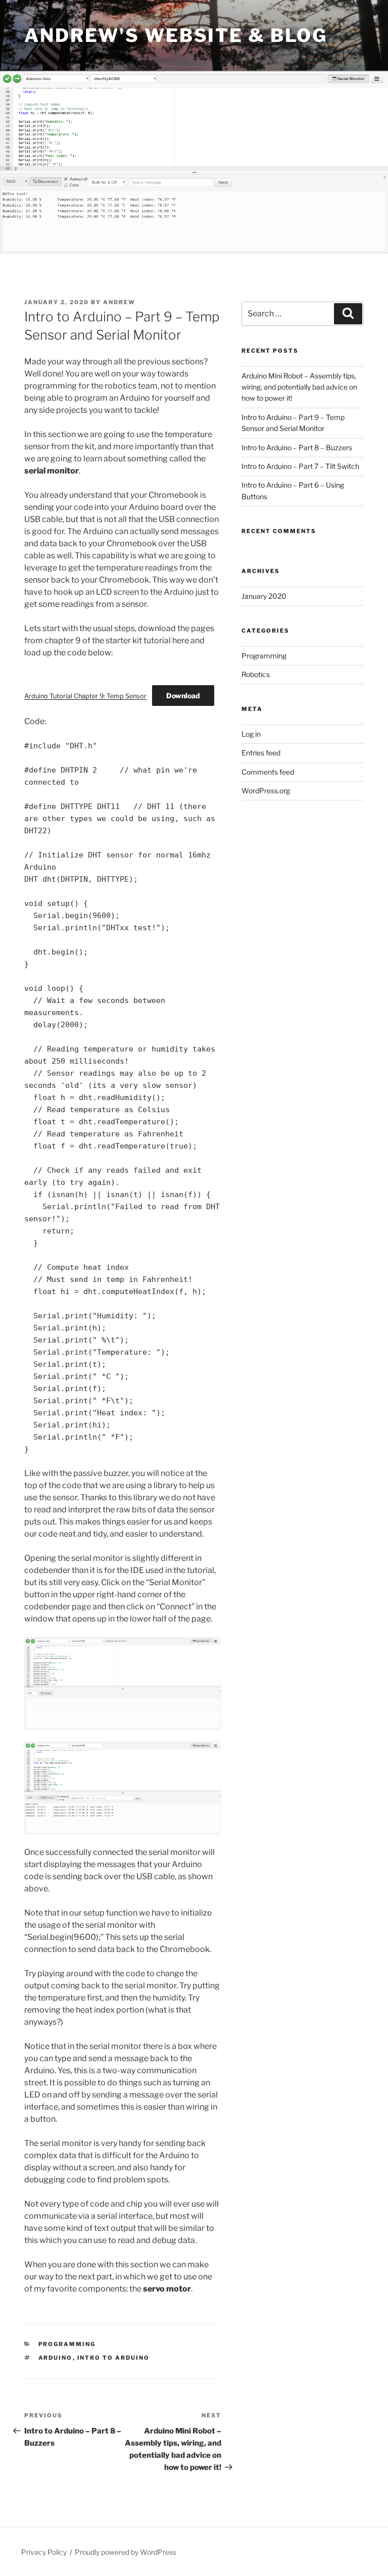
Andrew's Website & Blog (176, 35)
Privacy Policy (44, 2552)
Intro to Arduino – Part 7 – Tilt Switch (300, 466)
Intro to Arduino (114, 2358)
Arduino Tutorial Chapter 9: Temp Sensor (85, 696)
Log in (251, 734)
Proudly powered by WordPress (126, 2552)
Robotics (256, 674)
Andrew (119, 302)
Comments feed (268, 772)
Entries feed (261, 753)
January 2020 (264, 596)
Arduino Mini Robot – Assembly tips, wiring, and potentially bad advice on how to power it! (299, 387)
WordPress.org (266, 791)
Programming (67, 2344)
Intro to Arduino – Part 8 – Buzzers (297, 447)
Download (183, 696)
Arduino (56, 2358)
